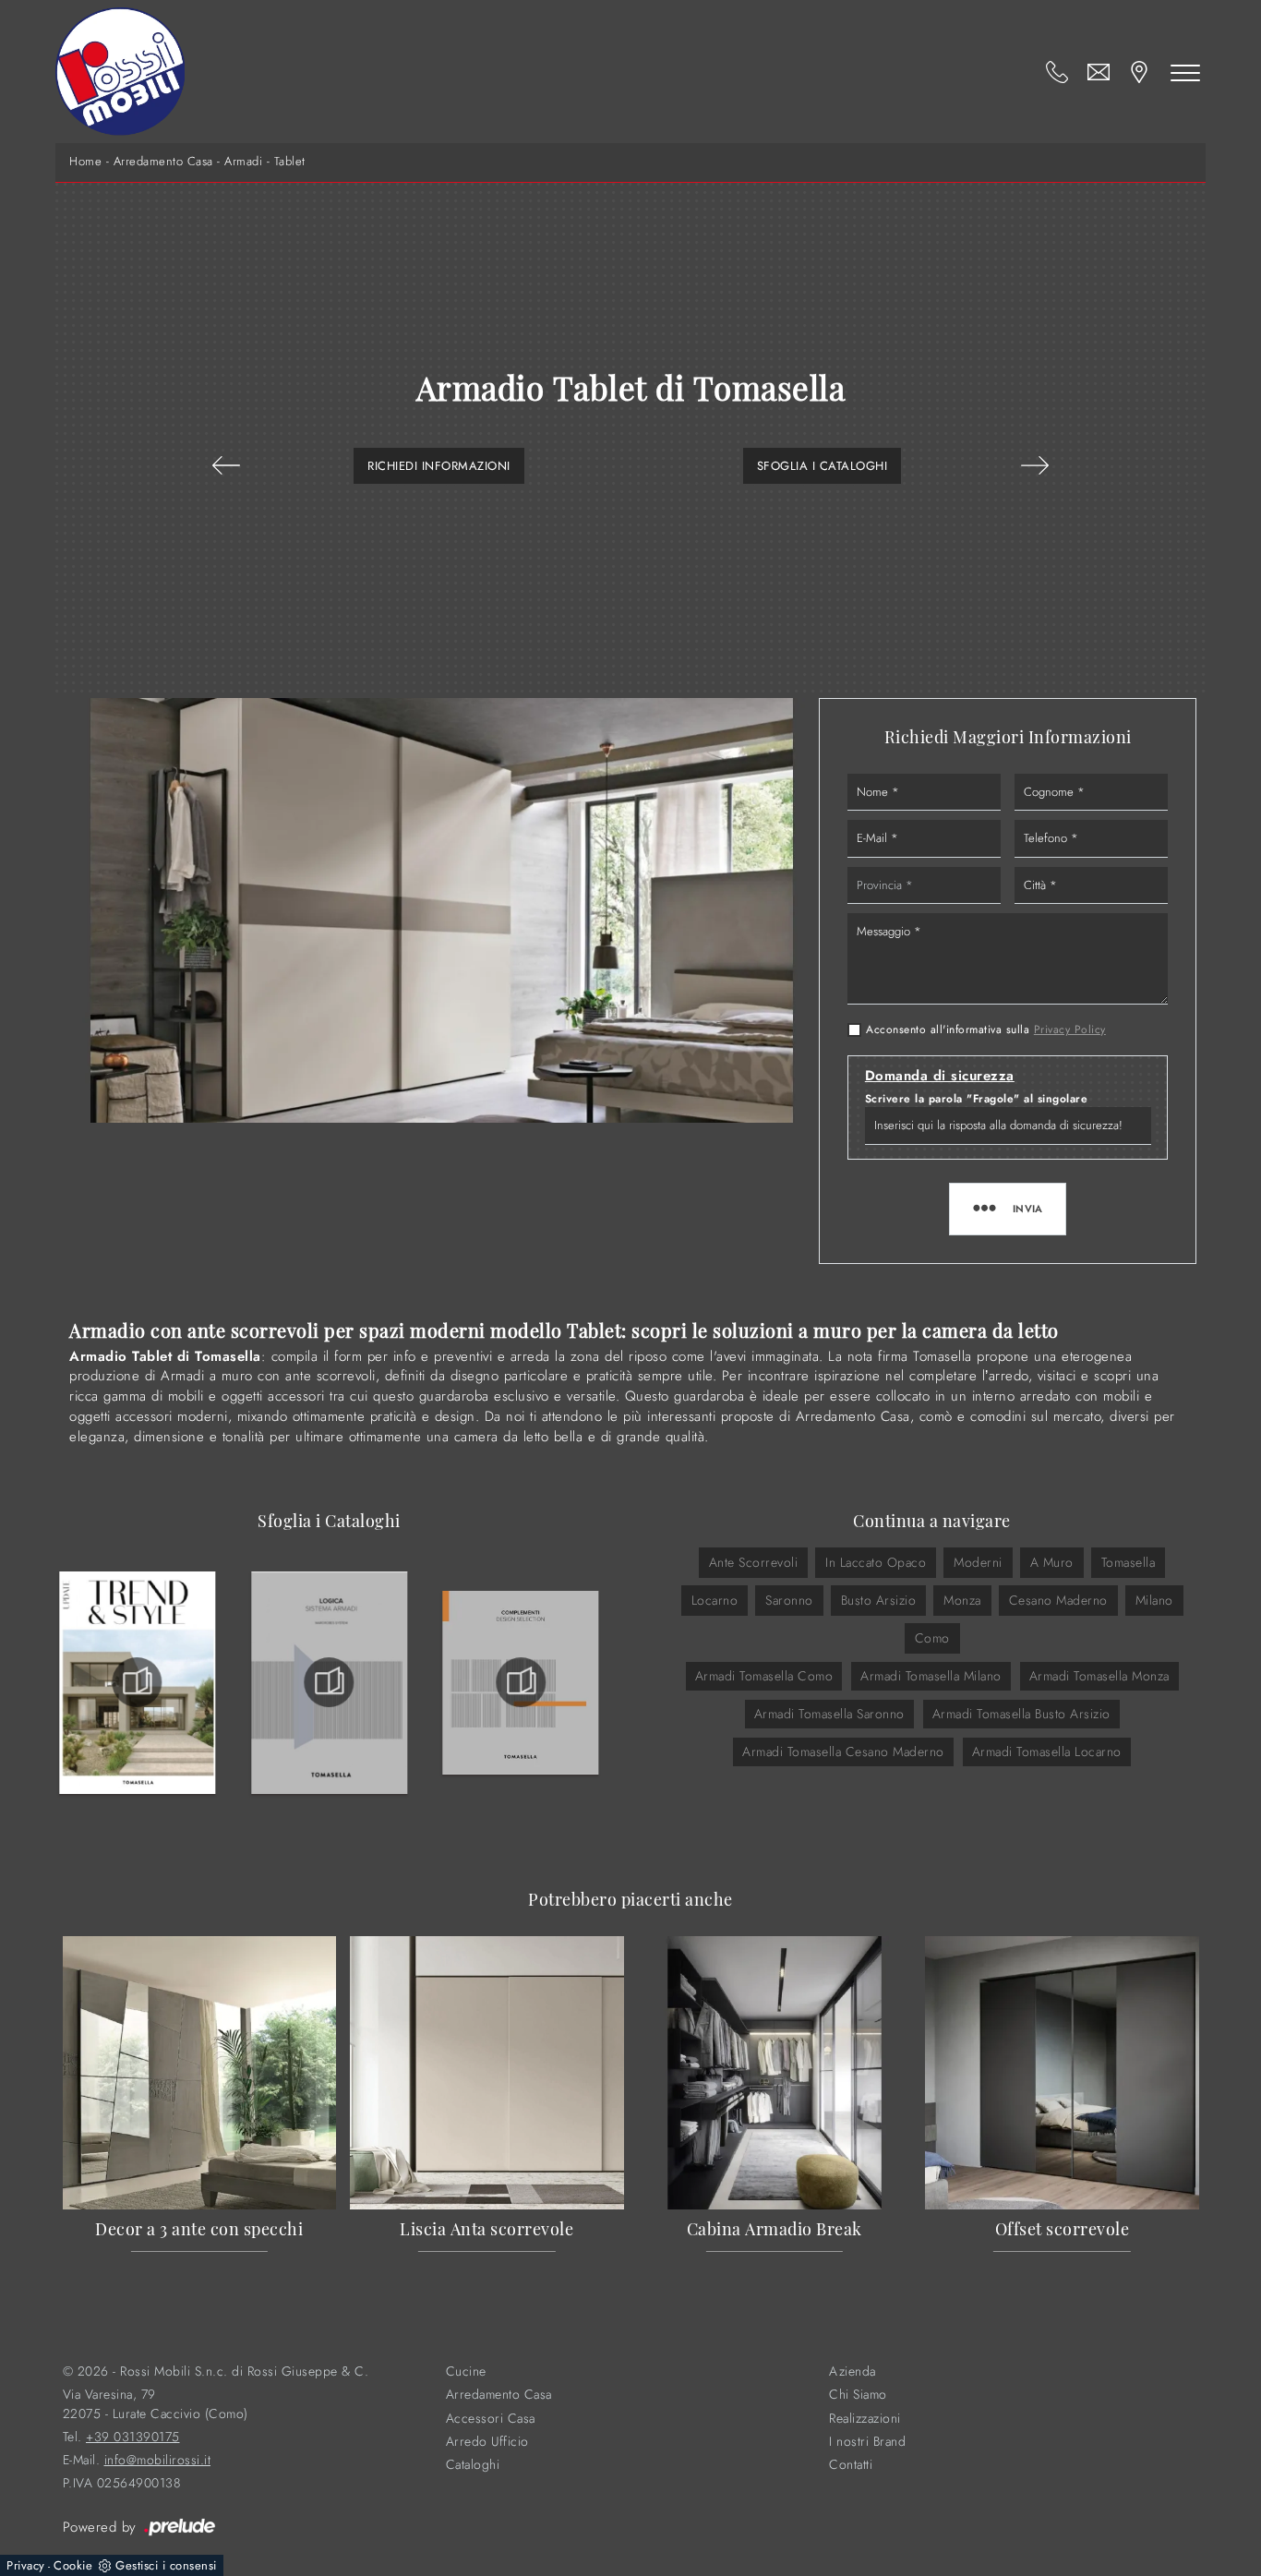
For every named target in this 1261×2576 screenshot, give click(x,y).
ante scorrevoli (754, 1562)
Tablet (290, 162)
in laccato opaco (876, 1562)
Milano (1154, 1600)
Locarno (715, 1600)
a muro (1052, 1562)
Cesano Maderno (1058, 1600)
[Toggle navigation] (1185, 72)
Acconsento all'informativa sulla (986, 1029)
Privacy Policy (1070, 1029)
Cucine (466, 2371)
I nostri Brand (867, 2442)
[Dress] (226, 465)
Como (932, 1638)
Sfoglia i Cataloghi (823, 466)
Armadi (243, 162)
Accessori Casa (491, 2419)
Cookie (73, 2565)
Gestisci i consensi (166, 2565)
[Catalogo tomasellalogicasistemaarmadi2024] (330, 1682)
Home (85, 162)
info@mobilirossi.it (158, 2460)
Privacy (26, 2565)
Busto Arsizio (879, 1600)
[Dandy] (1035, 465)
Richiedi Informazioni (439, 466)
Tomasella (1129, 1562)
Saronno (789, 1600)
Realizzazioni (865, 2419)
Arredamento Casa (163, 162)
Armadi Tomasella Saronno (829, 1714)
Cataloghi (473, 2465)
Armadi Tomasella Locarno (1047, 1751)
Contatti (851, 2465)
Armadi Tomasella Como (764, 1676)
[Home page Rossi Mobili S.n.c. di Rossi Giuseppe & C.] (120, 72)
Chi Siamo (858, 2395)
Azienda (853, 2371)
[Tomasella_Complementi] (521, 1682)
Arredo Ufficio (487, 2442)
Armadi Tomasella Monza (1099, 1676)
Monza (962, 1600)
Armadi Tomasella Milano (931, 1676)
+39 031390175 (133, 2437)
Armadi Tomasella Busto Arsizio (1021, 1714)
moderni (978, 1562)
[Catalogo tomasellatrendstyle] (138, 1682)
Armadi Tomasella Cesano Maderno (843, 1751)
